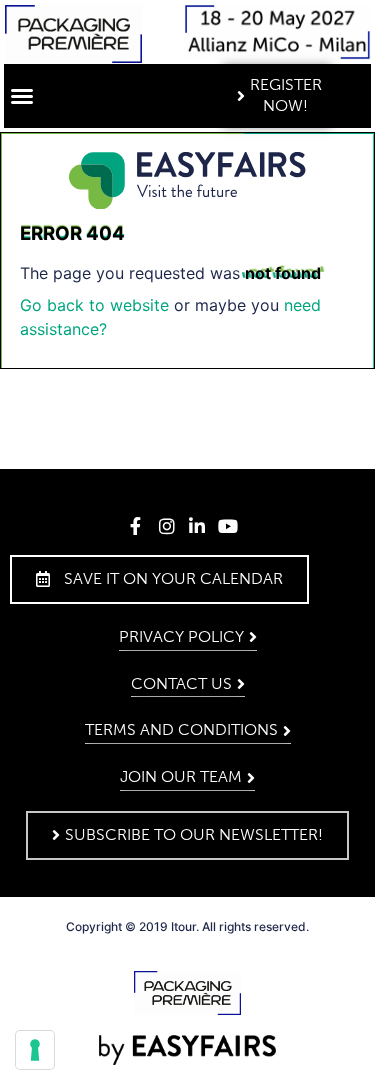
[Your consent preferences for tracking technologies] (35, 1050)
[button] (22, 96)
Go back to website (94, 305)
